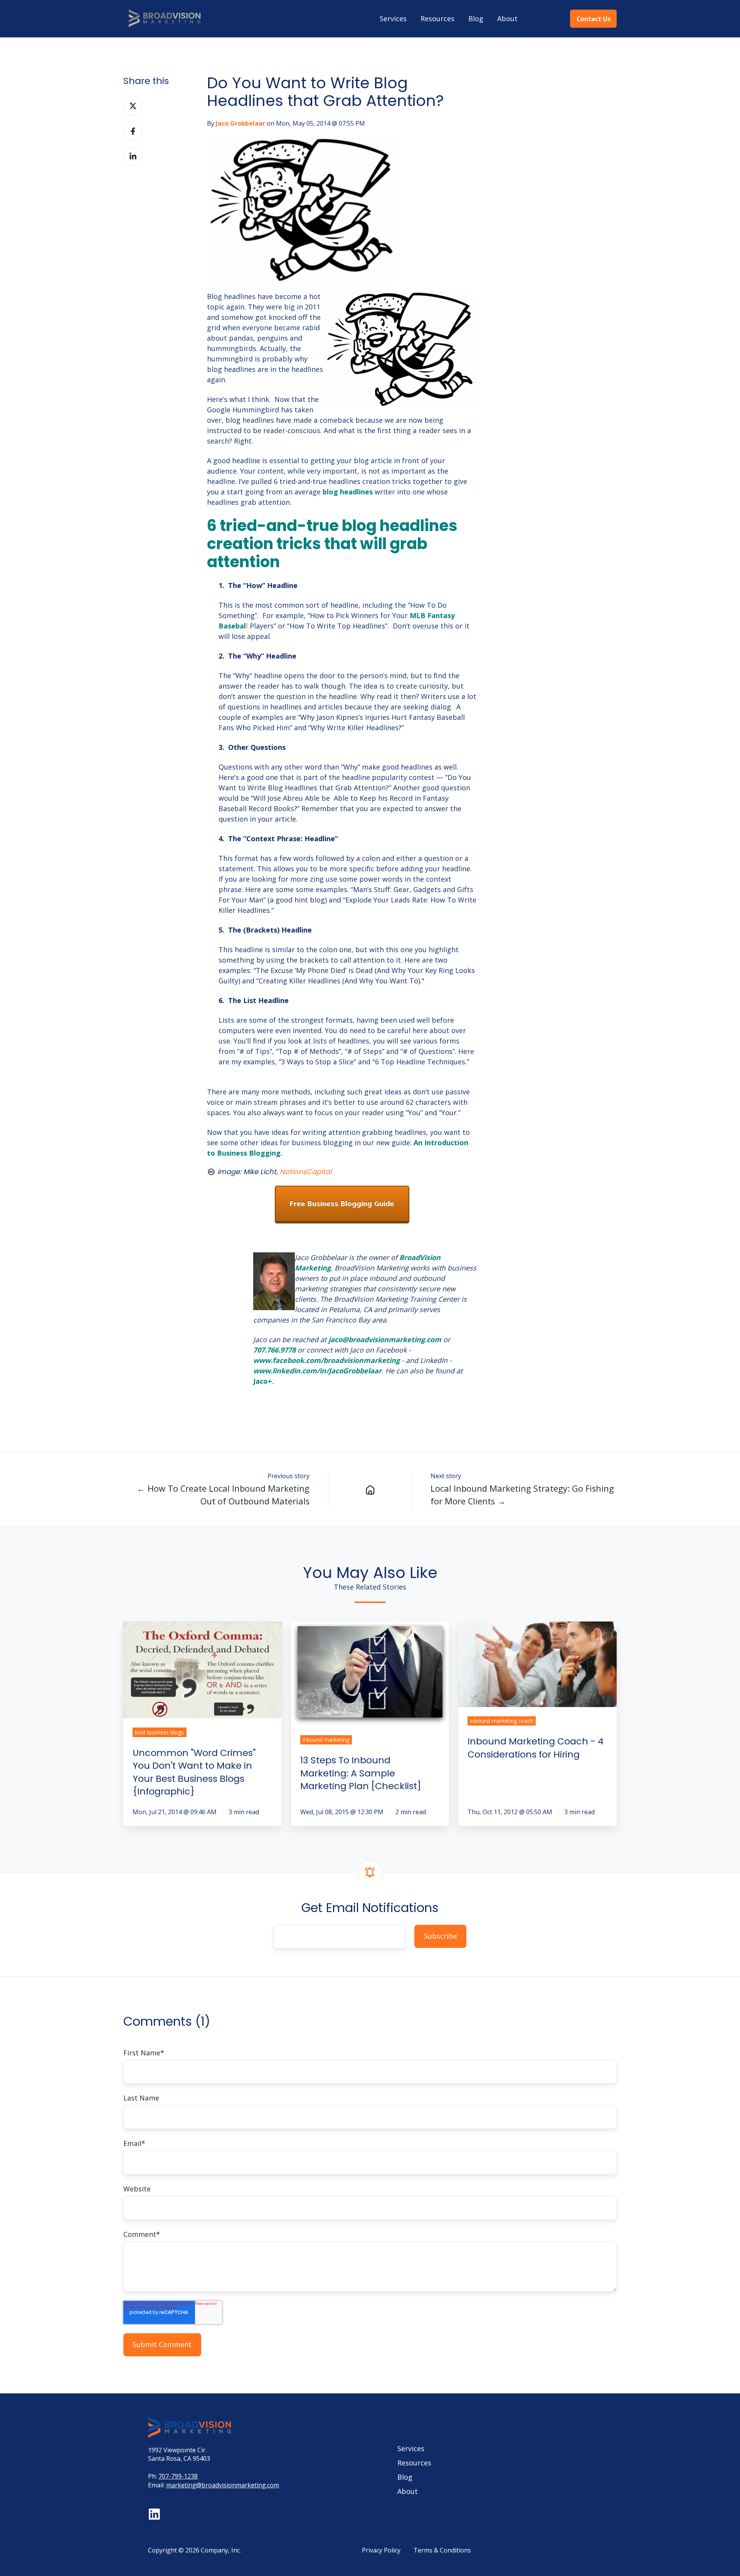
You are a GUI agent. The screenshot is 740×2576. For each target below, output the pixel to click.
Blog (476, 18)
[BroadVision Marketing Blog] (370, 1490)
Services (393, 18)
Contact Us (594, 19)
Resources (437, 18)
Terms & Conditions (442, 2550)
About (507, 18)
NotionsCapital (306, 1172)
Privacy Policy (381, 2550)
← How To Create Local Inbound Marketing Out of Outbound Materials (223, 1495)
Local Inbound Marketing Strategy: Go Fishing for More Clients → (522, 1495)
